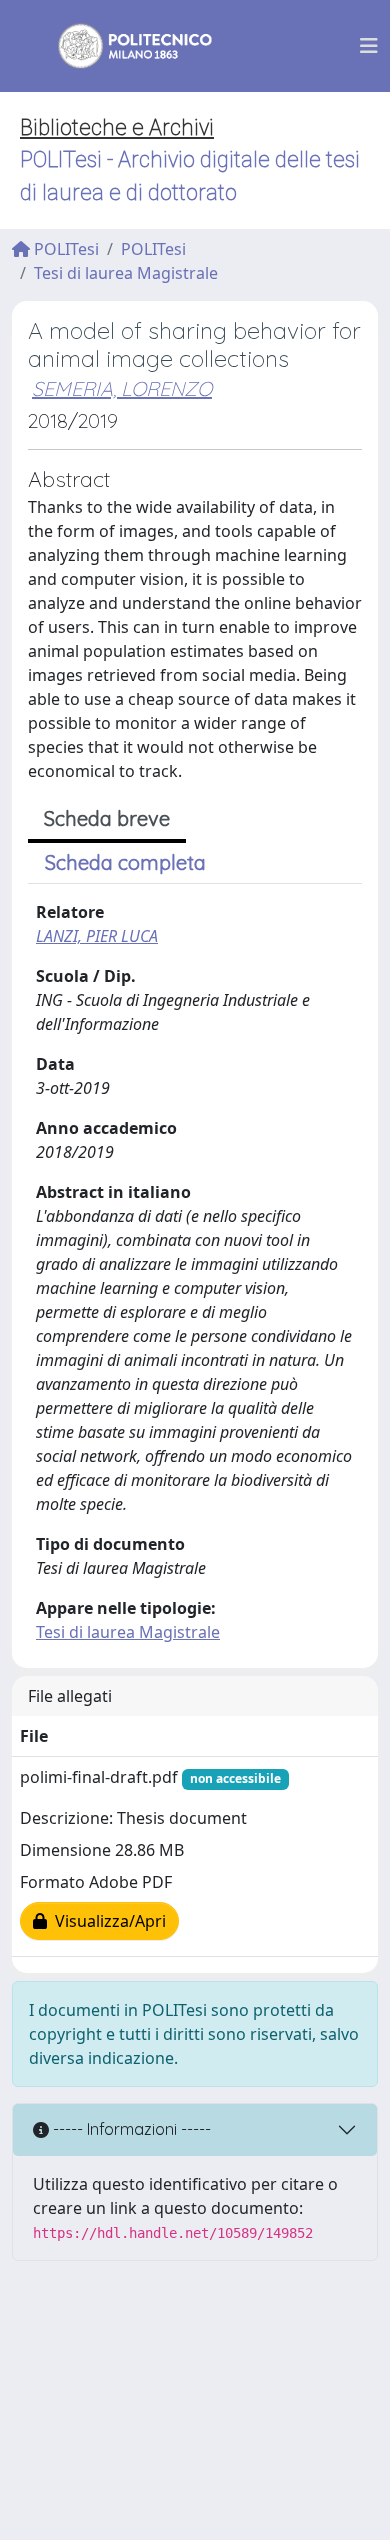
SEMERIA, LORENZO (122, 388)
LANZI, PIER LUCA (97, 936)
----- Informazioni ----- (130, 2129)
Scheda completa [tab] (125, 862)
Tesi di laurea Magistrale (126, 273)
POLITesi (64, 249)
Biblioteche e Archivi (117, 127)
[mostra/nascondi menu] (369, 46)
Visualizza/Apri (106, 1921)
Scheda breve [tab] (107, 818)
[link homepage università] (122, 46)
